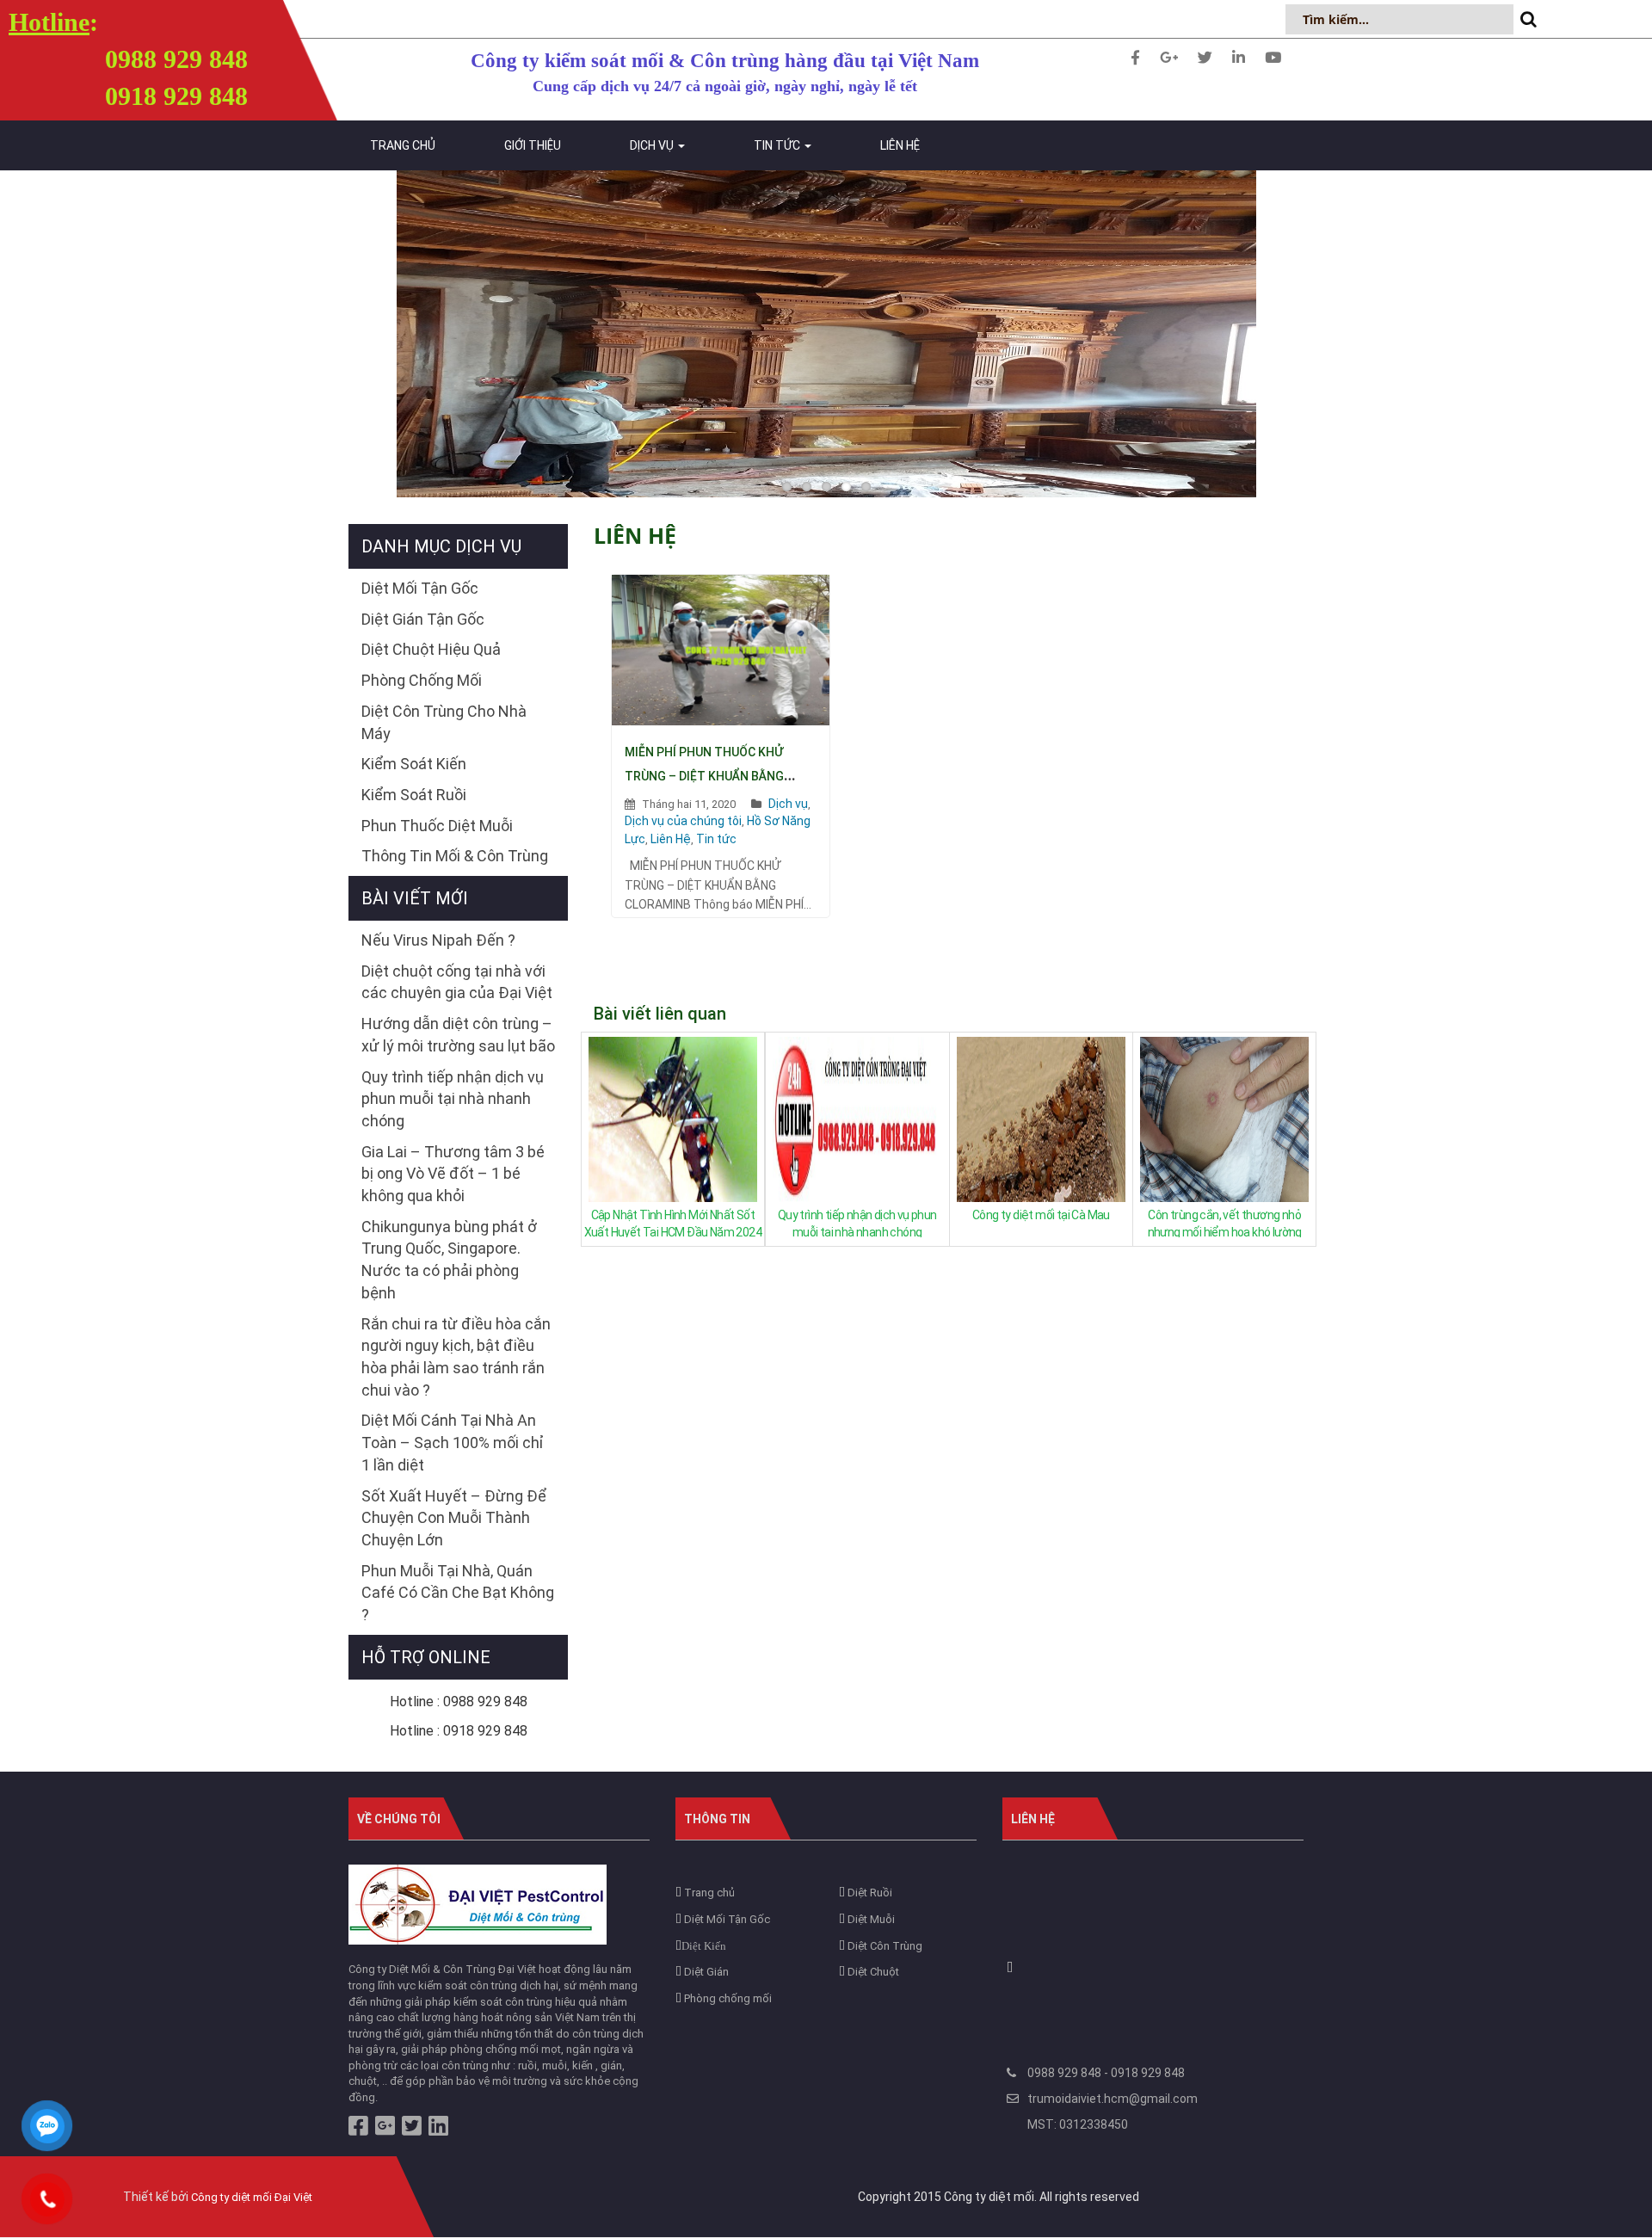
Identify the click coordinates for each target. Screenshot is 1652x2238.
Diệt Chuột (872, 1972)
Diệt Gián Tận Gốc (423, 619)
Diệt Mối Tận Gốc (420, 588)
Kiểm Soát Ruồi (414, 795)
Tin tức (778, 145)
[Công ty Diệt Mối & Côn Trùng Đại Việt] (478, 1904)
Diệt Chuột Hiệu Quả (431, 649)
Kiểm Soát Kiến (414, 764)
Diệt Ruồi (869, 1893)
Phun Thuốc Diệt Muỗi (437, 826)
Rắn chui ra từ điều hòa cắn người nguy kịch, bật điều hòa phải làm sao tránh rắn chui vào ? (456, 1357)
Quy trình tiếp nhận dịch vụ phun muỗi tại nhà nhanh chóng (857, 1223)
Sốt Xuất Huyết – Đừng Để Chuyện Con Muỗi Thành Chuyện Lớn (454, 1518)
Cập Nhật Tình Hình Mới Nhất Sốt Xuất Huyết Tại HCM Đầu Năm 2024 (673, 1223)
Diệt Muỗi (870, 1919)
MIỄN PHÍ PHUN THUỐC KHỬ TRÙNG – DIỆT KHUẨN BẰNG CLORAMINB (704, 776)
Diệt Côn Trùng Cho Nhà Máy (444, 722)
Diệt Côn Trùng (884, 1946)
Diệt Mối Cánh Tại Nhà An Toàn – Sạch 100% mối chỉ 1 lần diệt (453, 1442)
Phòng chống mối (727, 1998)
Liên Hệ (671, 839)
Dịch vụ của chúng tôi (683, 821)
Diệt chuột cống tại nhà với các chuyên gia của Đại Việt (457, 982)
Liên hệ (900, 145)
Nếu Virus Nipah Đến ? (438, 940)
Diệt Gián (705, 1972)
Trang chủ (403, 145)
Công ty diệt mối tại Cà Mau (1041, 1215)
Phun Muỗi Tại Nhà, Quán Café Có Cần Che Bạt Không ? (458, 1593)
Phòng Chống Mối (422, 680)
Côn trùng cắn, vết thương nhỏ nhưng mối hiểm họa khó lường (1225, 1223)
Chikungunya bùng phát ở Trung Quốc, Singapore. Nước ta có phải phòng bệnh (449, 1260)
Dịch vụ (653, 145)
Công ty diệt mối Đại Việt (252, 2197)
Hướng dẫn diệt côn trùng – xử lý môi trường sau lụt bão (458, 1035)
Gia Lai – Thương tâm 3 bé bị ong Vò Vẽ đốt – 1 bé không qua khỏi (453, 1174)
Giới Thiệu (533, 145)
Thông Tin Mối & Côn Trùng (455, 856)
